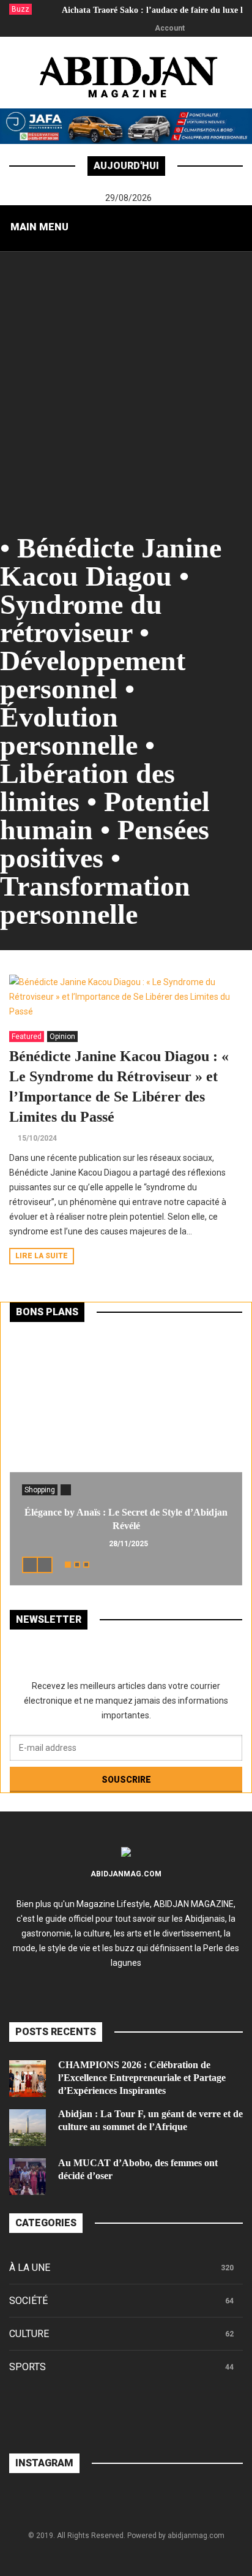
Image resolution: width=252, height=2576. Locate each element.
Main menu (39, 227)
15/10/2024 (37, 1138)
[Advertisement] (126, 383)
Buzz (20, 9)
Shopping (40, 1490)
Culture (29, 2334)
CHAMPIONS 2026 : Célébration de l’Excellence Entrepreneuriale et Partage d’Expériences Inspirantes (142, 2078)
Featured (27, 1037)
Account (170, 28)
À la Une (30, 2268)
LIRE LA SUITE (42, 1256)
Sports (28, 2367)
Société (28, 2301)
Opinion (62, 1037)
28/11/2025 (128, 1544)
